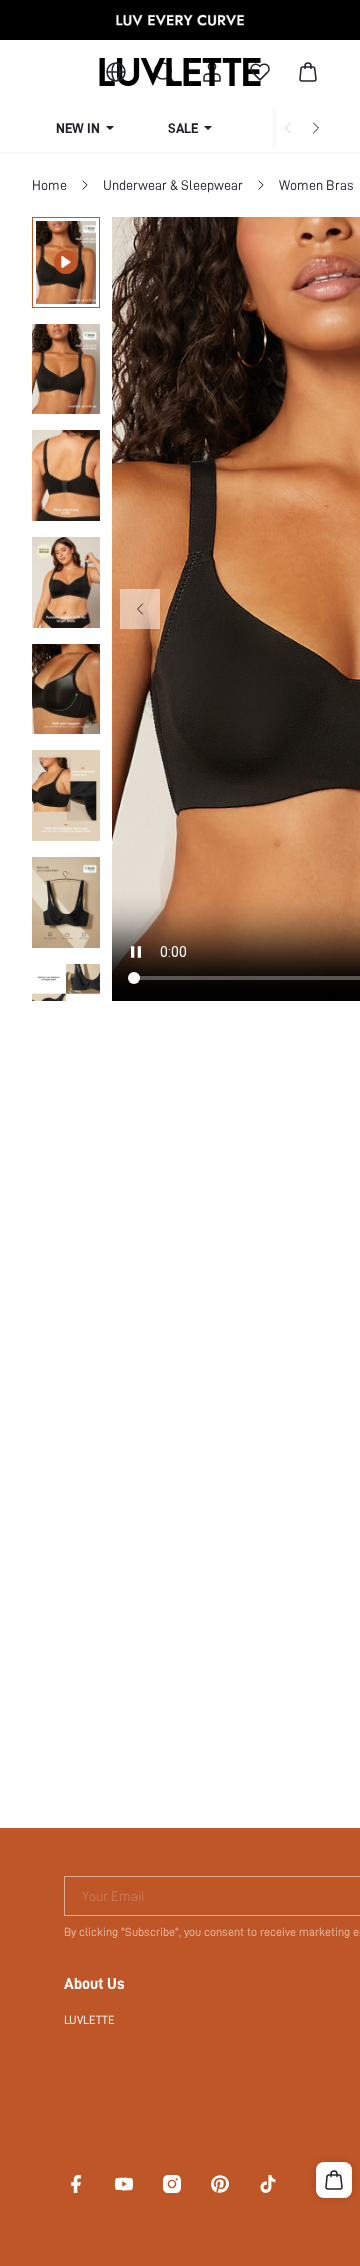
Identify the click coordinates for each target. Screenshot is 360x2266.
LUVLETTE (89, 2020)
